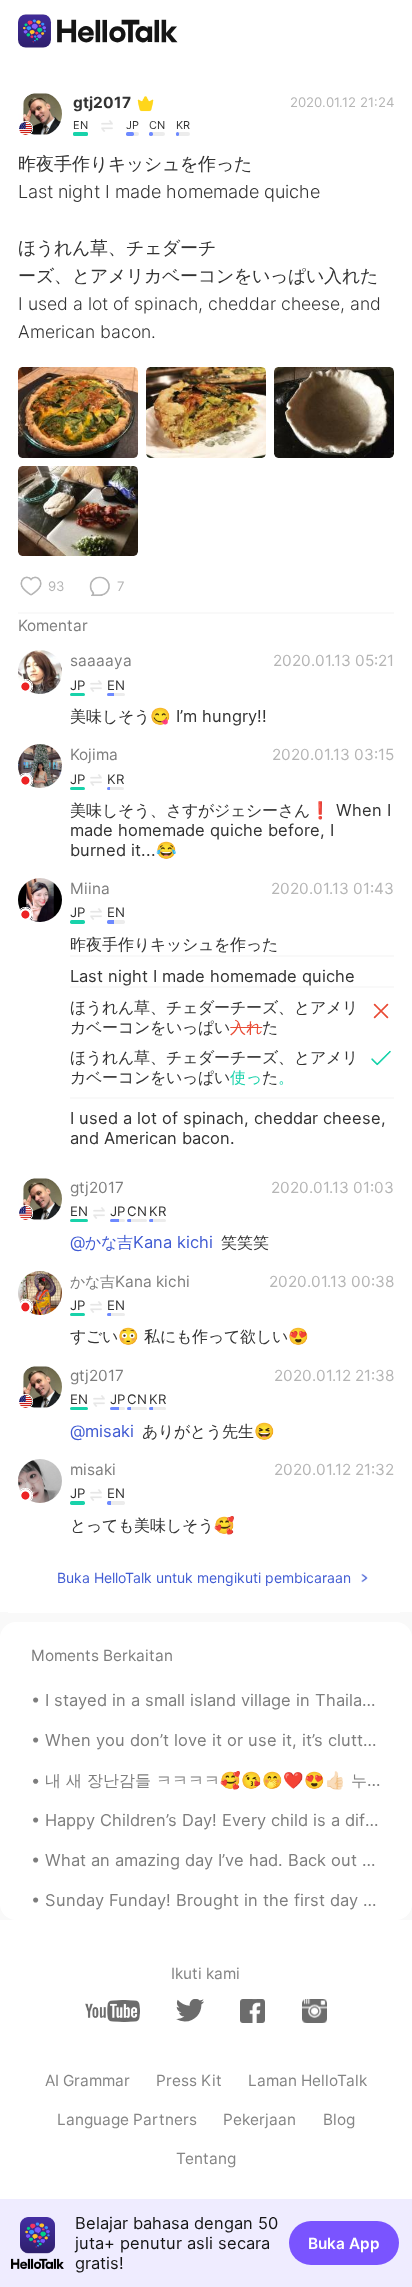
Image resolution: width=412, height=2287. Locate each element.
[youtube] (112, 2011)
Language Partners (127, 2119)
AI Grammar (87, 2080)
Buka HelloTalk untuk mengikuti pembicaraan (204, 1577)
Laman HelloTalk (307, 2080)
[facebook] (252, 2011)
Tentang (206, 2158)
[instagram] (314, 2011)
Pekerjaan (259, 2119)
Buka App (344, 2243)
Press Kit (189, 2080)
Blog (339, 2119)
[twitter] (189, 2010)
